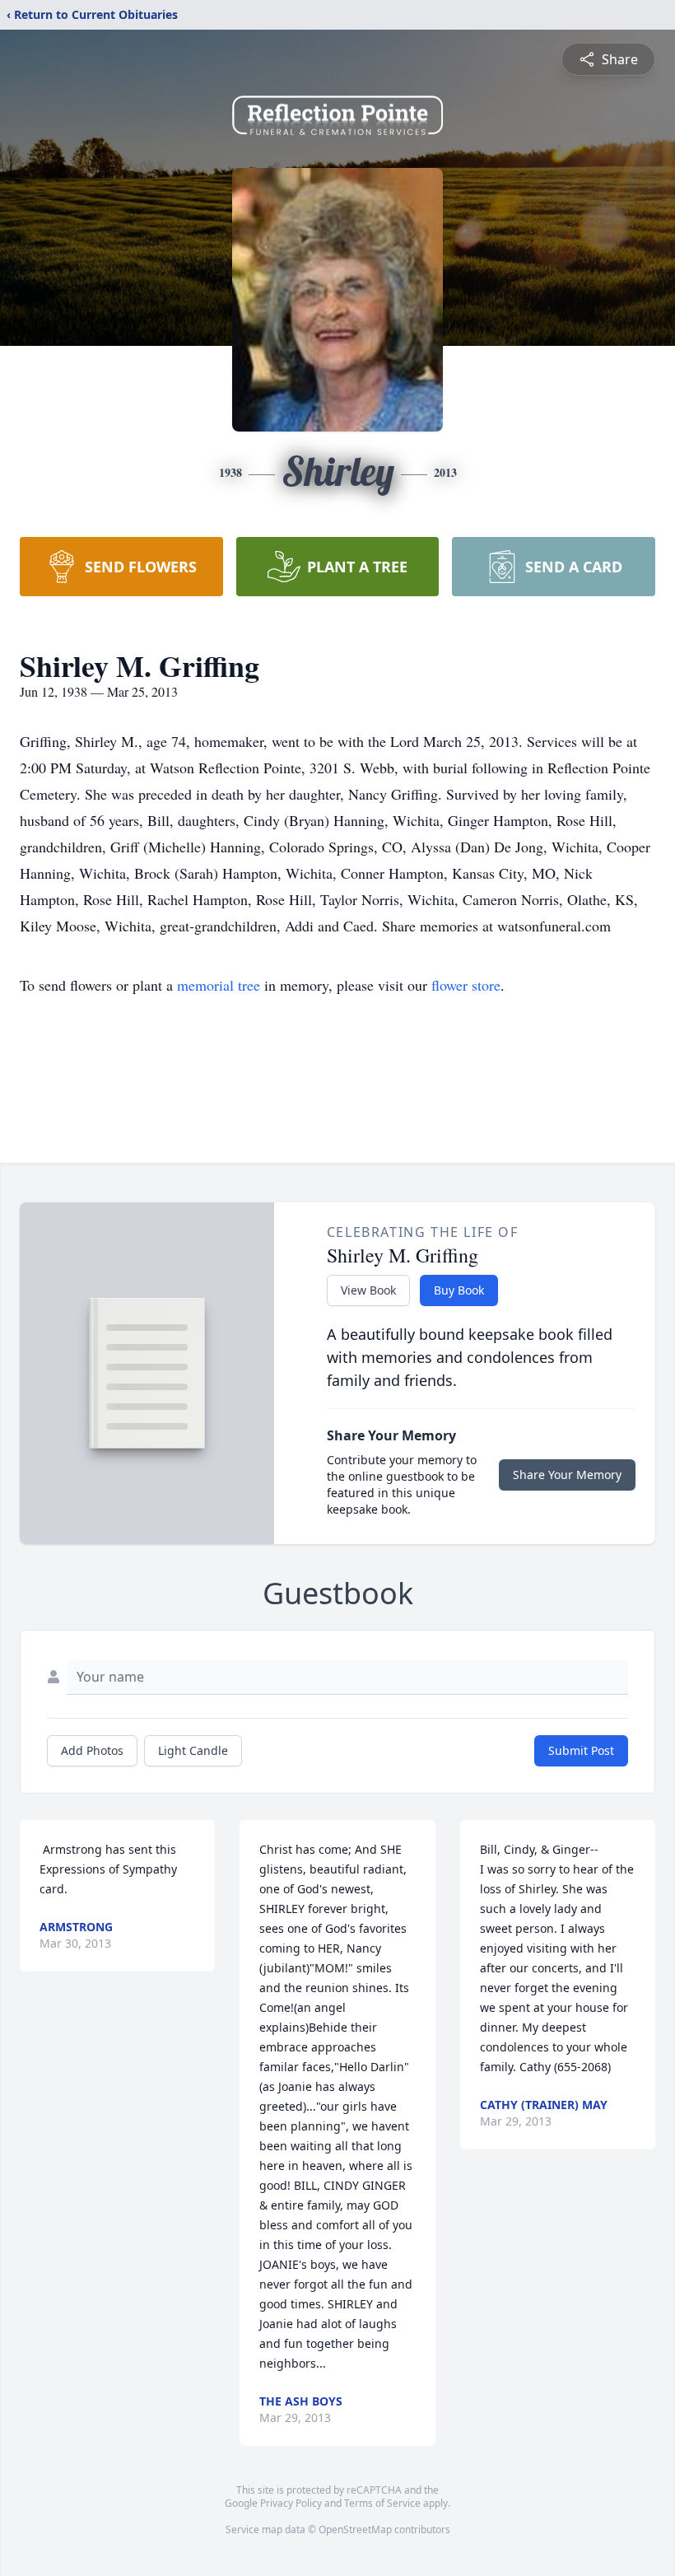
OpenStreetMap (355, 2529)
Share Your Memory (567, 1475)
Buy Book (459, 1290)
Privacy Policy (291, 2503)
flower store (466, 985)
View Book (368, 1290)
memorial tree (219, 985)
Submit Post (581, 1750)
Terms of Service (382, 2503)
